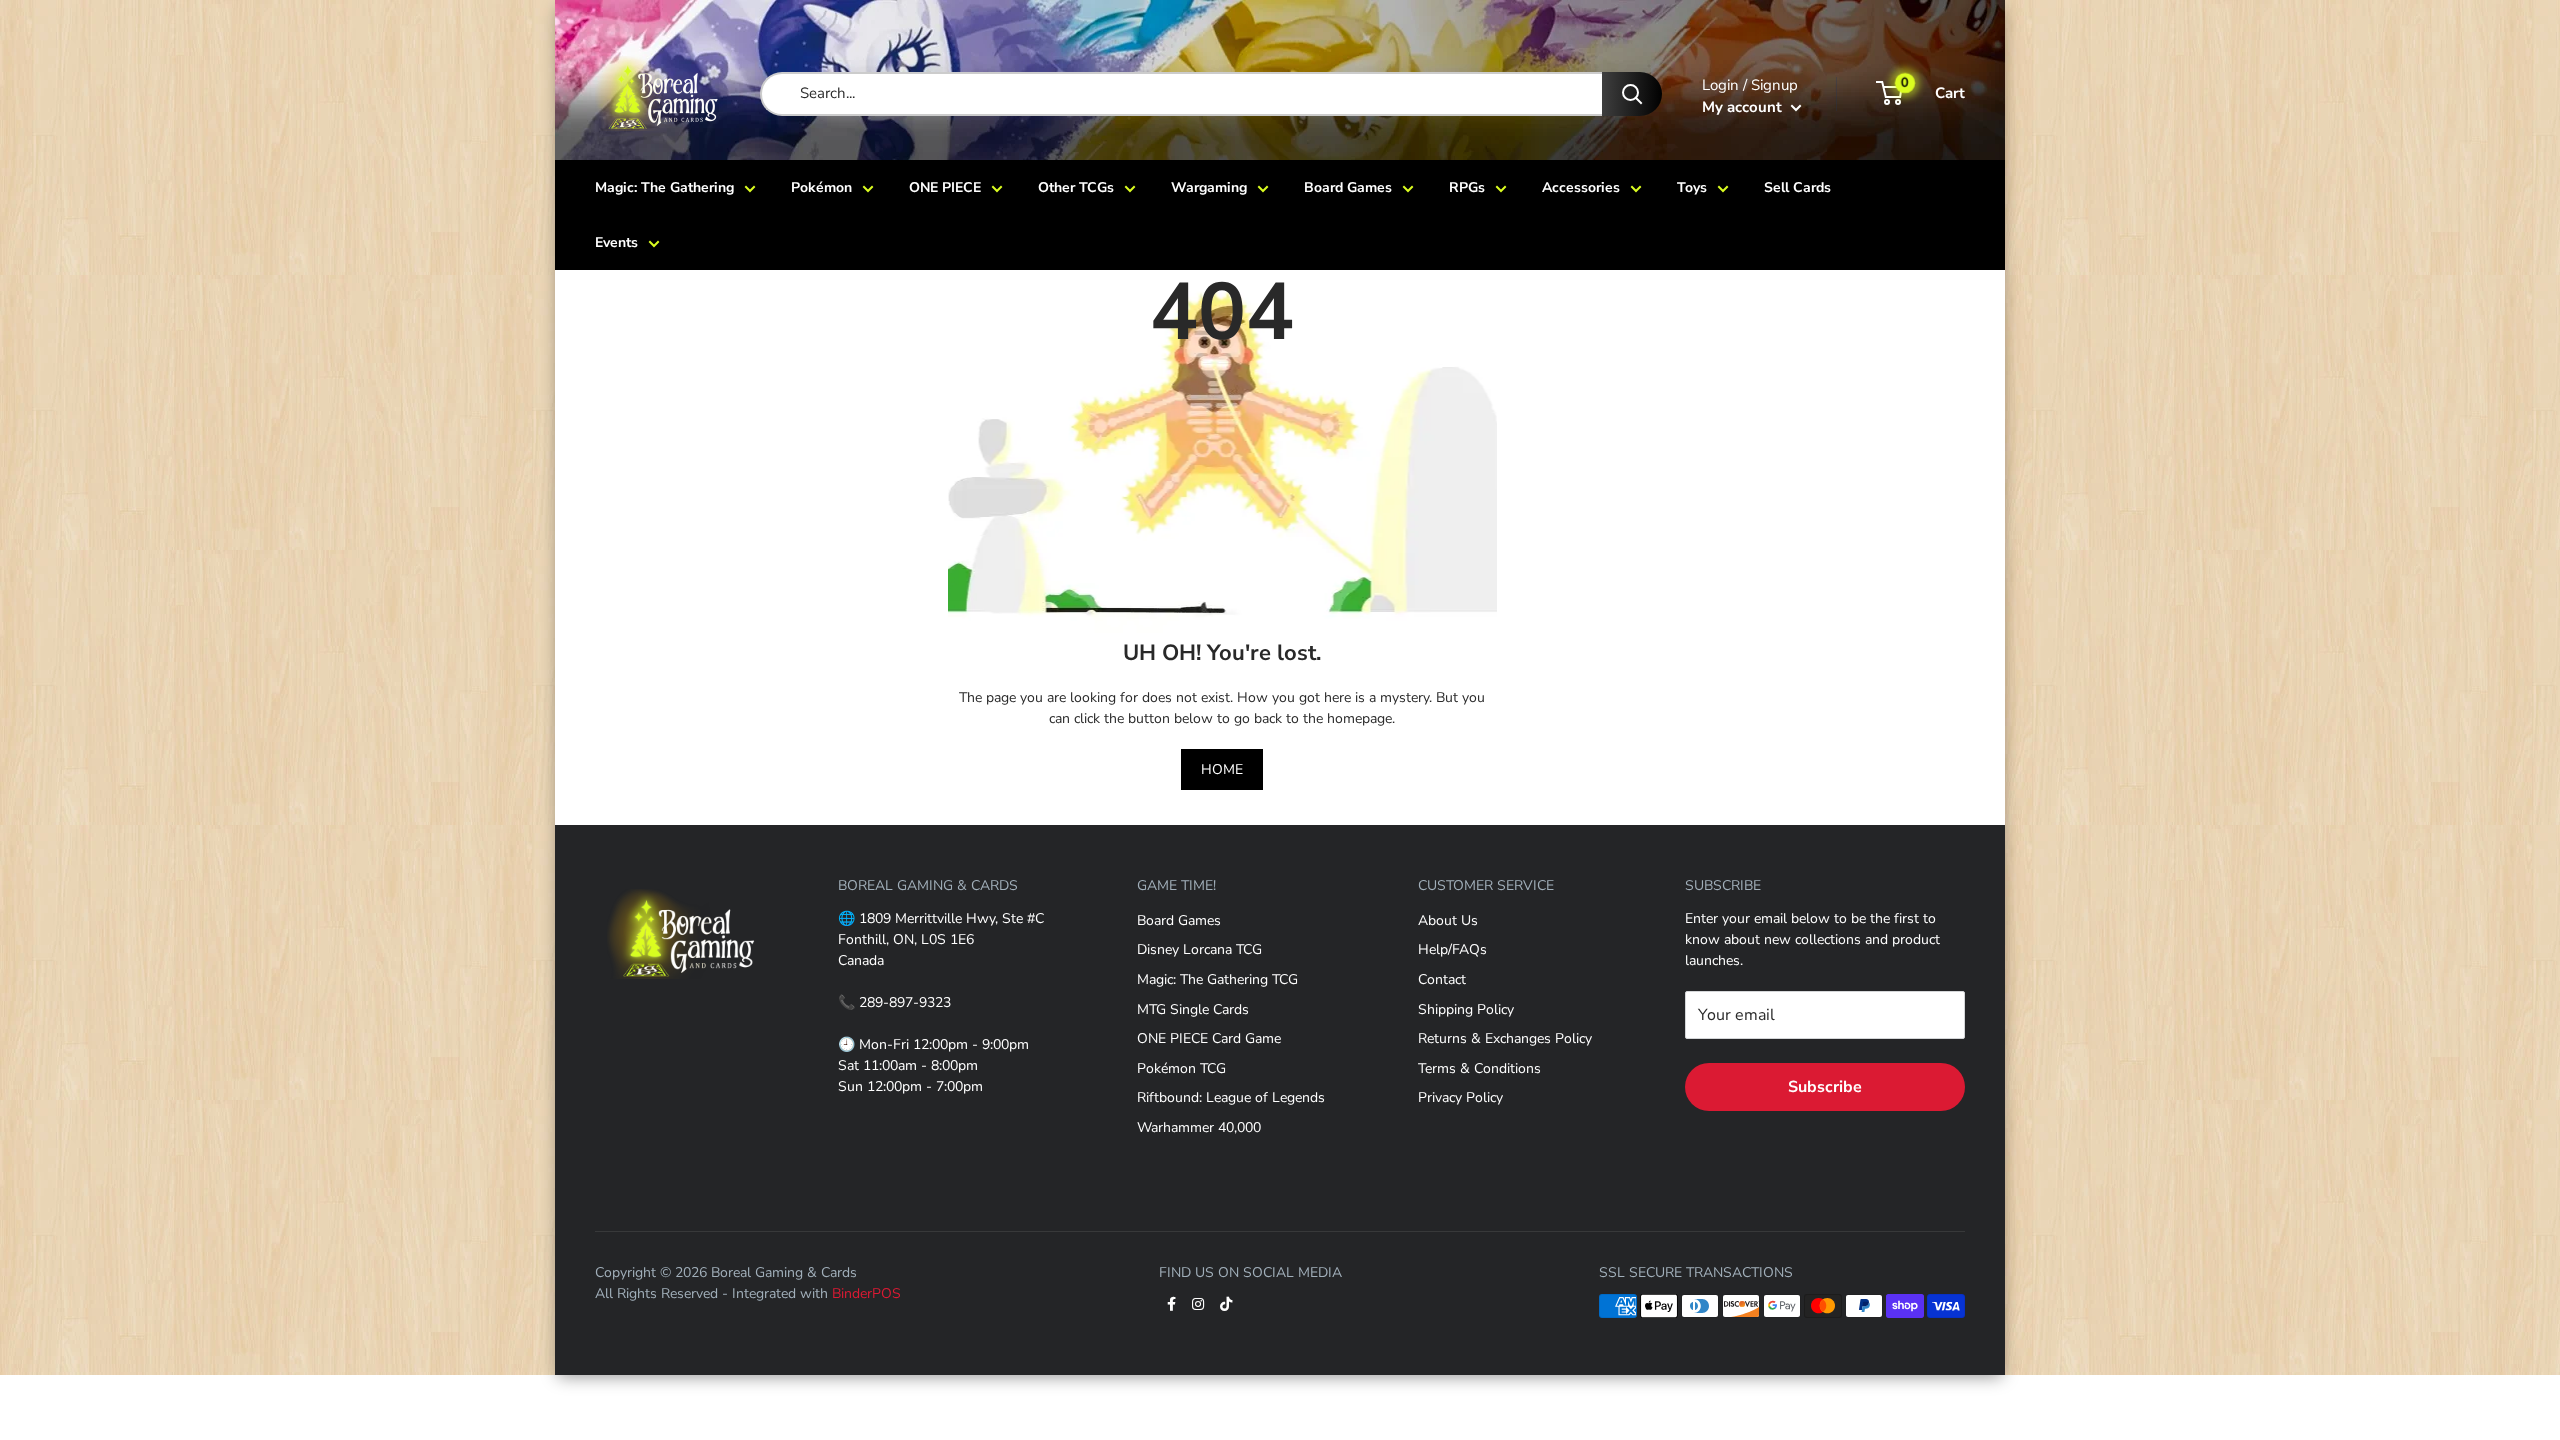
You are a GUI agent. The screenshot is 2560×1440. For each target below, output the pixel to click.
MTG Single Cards (1193, 1009)
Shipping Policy (1466, 1009)
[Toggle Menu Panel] (681, 876)
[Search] (1632, 94)
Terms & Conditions (1479, 1068)
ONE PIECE (945, 187)
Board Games (1348, 187)
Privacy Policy (1460, 1097)
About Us (1448, 920)
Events (616, 242)
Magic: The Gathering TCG (1217, 979)
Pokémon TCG (1181, 1068)
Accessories (1581, 187)
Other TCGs (1076, 187)
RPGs (1467, 187)
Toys (1692, 187)
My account (1744, 107)
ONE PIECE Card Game (1209, 1038)
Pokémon (821, 187)
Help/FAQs (1452, 949)
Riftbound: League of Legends (1231, 1097)
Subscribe (1825, 1087)
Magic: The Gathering (664, 187)
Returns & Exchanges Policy (1505, 1038)
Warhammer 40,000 (1199, 1127)
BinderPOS (866, 1293)
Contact (1442, 979)
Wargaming (1209, 187)
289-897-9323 (905, 1002)
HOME (1222, 769)
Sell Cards (1797, 187)
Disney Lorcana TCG (1199, 949)
